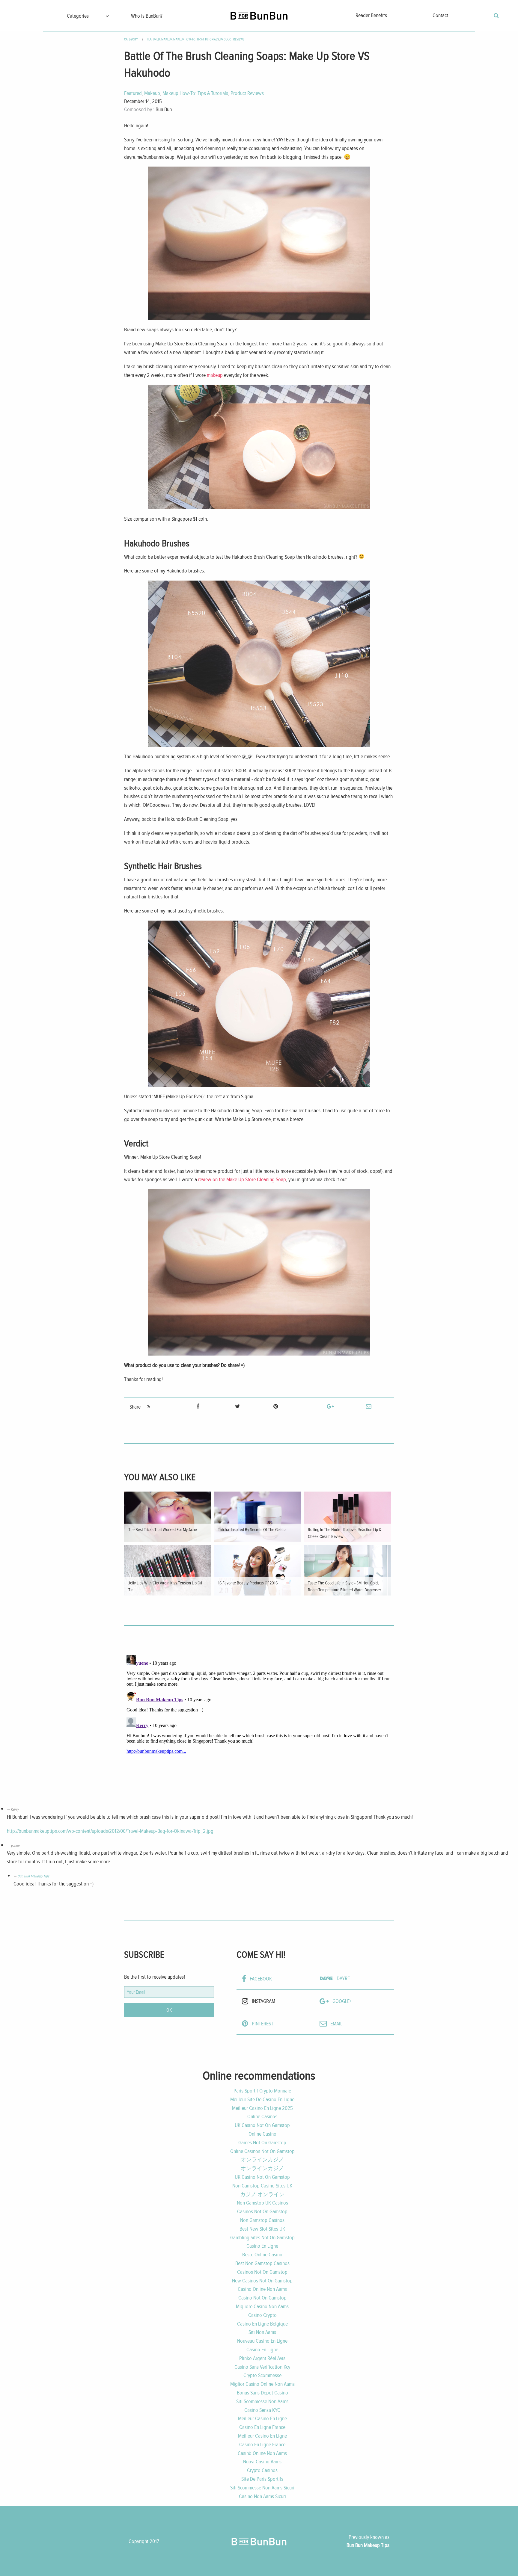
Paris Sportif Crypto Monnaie (262, 2091)
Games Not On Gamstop (262, 2142)
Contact (440, 15)
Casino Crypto (262, 2315)
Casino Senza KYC (262, 2410)
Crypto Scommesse (262, 2375)
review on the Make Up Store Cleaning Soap (242, 1179)
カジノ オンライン (262, 2194)
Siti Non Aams (262, 2332)
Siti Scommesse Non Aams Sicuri (262, 2487)
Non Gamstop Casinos (262, 2220)
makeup (215, 375)
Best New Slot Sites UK (262, 2229)
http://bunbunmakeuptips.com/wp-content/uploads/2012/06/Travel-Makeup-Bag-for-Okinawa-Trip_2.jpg (110, 1831)
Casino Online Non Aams (262, 2289)
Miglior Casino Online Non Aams (262, 2384)
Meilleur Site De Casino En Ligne (262, 2099)
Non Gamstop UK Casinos (262, 2203)
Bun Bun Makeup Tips (33, 1876)
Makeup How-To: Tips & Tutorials (196, 39)
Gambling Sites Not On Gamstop (262, 2237)
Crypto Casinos (262, 2470)
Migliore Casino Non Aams (262, 2306)
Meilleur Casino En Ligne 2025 (262, 2108)
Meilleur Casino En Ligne (262, 2418)
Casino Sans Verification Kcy (262, 2367)
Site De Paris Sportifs (262, 2479)
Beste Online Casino (262, 2254)
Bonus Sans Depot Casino (262, 2393)
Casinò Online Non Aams (262, 2453)
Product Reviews (232, 39)
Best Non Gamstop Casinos (262, 2263)
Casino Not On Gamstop (262, 2298)
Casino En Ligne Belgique (262, 2324)
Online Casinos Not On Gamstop (262, 2151)
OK (169, 2010)
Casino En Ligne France (262, 2427)
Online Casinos (262, 2116)
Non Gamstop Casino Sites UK (262, 2186)
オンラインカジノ (262, 2159)
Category (131, 39)
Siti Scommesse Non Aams (262, 2401)
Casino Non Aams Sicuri (262, 2496)
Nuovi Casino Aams (262, 2461)
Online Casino (262, 2134)
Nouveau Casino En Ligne (262, 2341)
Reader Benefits (371, 15)
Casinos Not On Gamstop (262, 2211)
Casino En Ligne (262, 2246)
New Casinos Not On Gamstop (262, 2280)
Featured (153, 39)
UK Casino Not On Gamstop (262, 2125)
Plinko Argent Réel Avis (262, 2358)
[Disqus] (259, 1728)
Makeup (167, 39)
